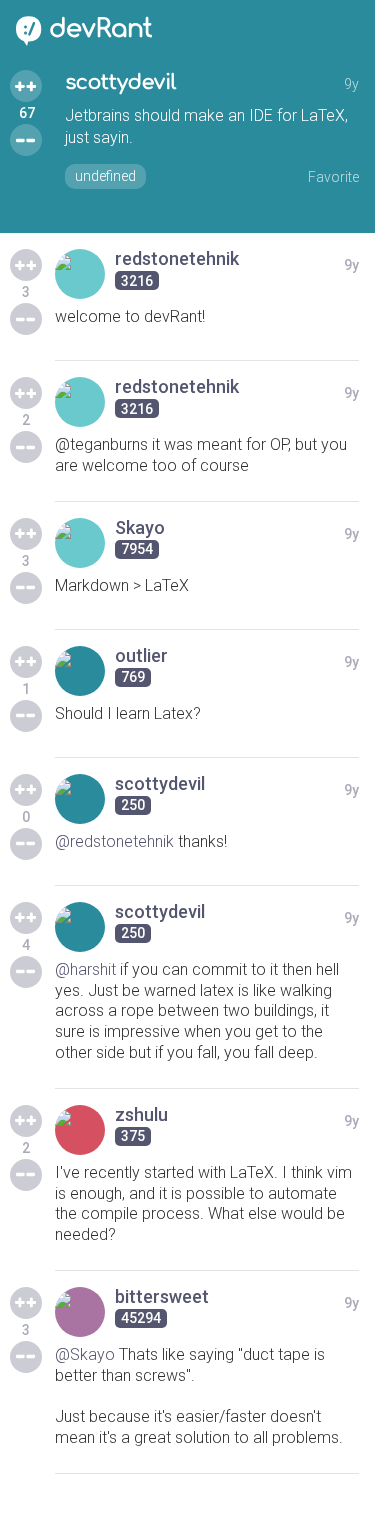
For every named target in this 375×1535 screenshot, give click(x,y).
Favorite (333, 177)
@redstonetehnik (114, 841)
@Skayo (85, 1354)
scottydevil (121, 82)
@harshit (85, 969)
